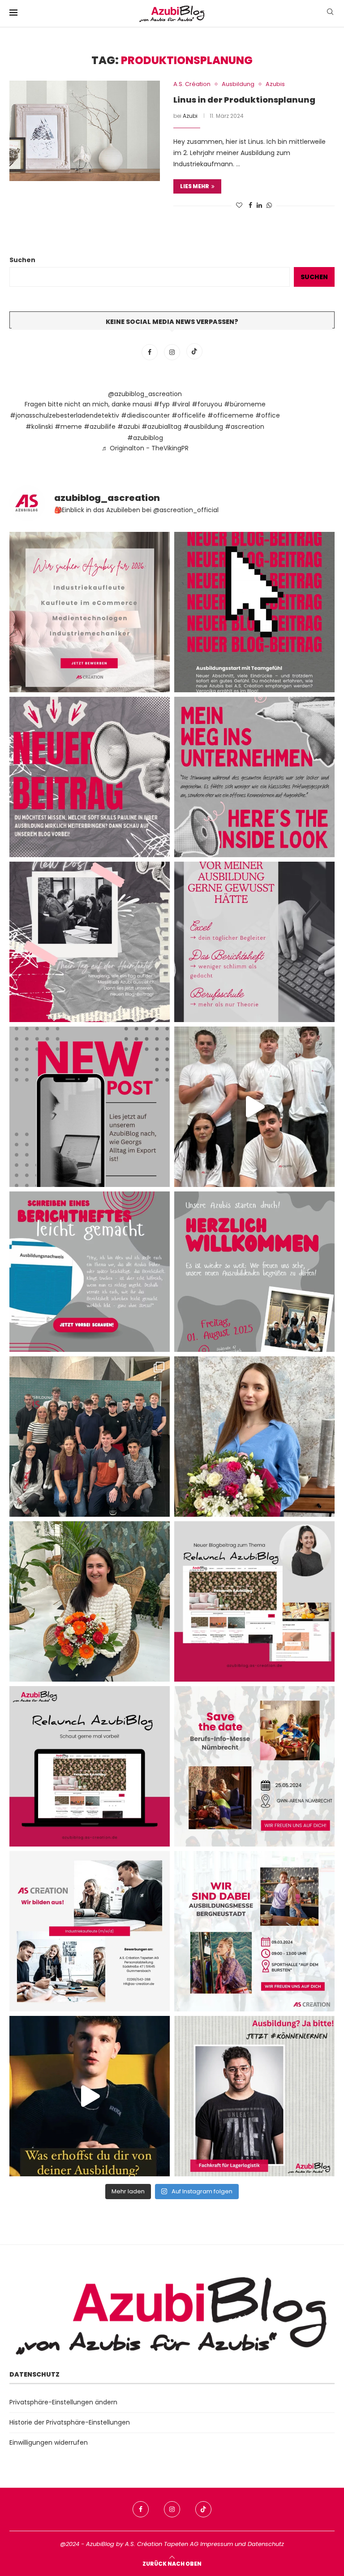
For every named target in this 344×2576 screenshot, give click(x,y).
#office (268, 415)
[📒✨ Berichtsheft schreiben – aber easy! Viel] (90, 1272)
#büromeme (245, 404)
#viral (181, 404)
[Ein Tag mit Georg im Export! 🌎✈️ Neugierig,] (90, 1107)
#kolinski (39, 427)
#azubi (129, 427)
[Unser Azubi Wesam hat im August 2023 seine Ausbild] (254, 2096)
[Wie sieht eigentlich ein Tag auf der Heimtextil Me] (90, 942)
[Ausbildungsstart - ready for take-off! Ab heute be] (254, 942)
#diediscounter (145, 415)
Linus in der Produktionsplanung (244, 100)
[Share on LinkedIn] (259, 205)
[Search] (330, 13)
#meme (68, 427)
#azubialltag (161, 427)
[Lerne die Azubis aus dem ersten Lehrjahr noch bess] (90, 2096)
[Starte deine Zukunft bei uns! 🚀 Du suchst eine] (90, 612)
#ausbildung (203, 427)
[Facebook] (150, 352)
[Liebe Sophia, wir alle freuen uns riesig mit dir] (90, 1601)
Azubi (190, 116)
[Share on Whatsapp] (269, 205)
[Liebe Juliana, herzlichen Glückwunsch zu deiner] (254, 1437)
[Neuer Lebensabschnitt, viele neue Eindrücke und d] (254, 612)
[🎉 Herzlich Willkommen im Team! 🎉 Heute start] (254, 1272)
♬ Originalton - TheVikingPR (145, 448)
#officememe (230, 415)
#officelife (189, 415)
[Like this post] (239, 205)
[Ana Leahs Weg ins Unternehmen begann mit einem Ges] (254, 777)
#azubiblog (145, 438)
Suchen (22, 260)
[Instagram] (173, 352)
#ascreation (245, 427)
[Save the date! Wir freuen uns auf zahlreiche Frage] (254, 1766)
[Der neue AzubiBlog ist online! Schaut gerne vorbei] (90, 1766)
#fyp (162, 404)
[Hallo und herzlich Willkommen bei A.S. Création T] (90, 1437)
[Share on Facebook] (250, 205)
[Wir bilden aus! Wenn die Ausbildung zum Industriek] (90, 1931)
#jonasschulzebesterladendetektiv (64, 415)
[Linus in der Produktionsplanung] (85, 131)
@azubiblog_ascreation (145, 394)
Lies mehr (195, 186)
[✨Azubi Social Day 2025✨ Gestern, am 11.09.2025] (254, 1107)
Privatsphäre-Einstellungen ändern (63, 2402)
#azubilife (100, 427)
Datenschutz (266, 2544)
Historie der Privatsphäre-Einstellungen (70, 2422)
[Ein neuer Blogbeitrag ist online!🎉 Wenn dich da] (254, 1601)
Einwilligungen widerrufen (49, 2442)
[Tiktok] (194, 352)
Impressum (217, 2544)
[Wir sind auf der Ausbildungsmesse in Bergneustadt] (254, 1931)
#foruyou (207, 404)
